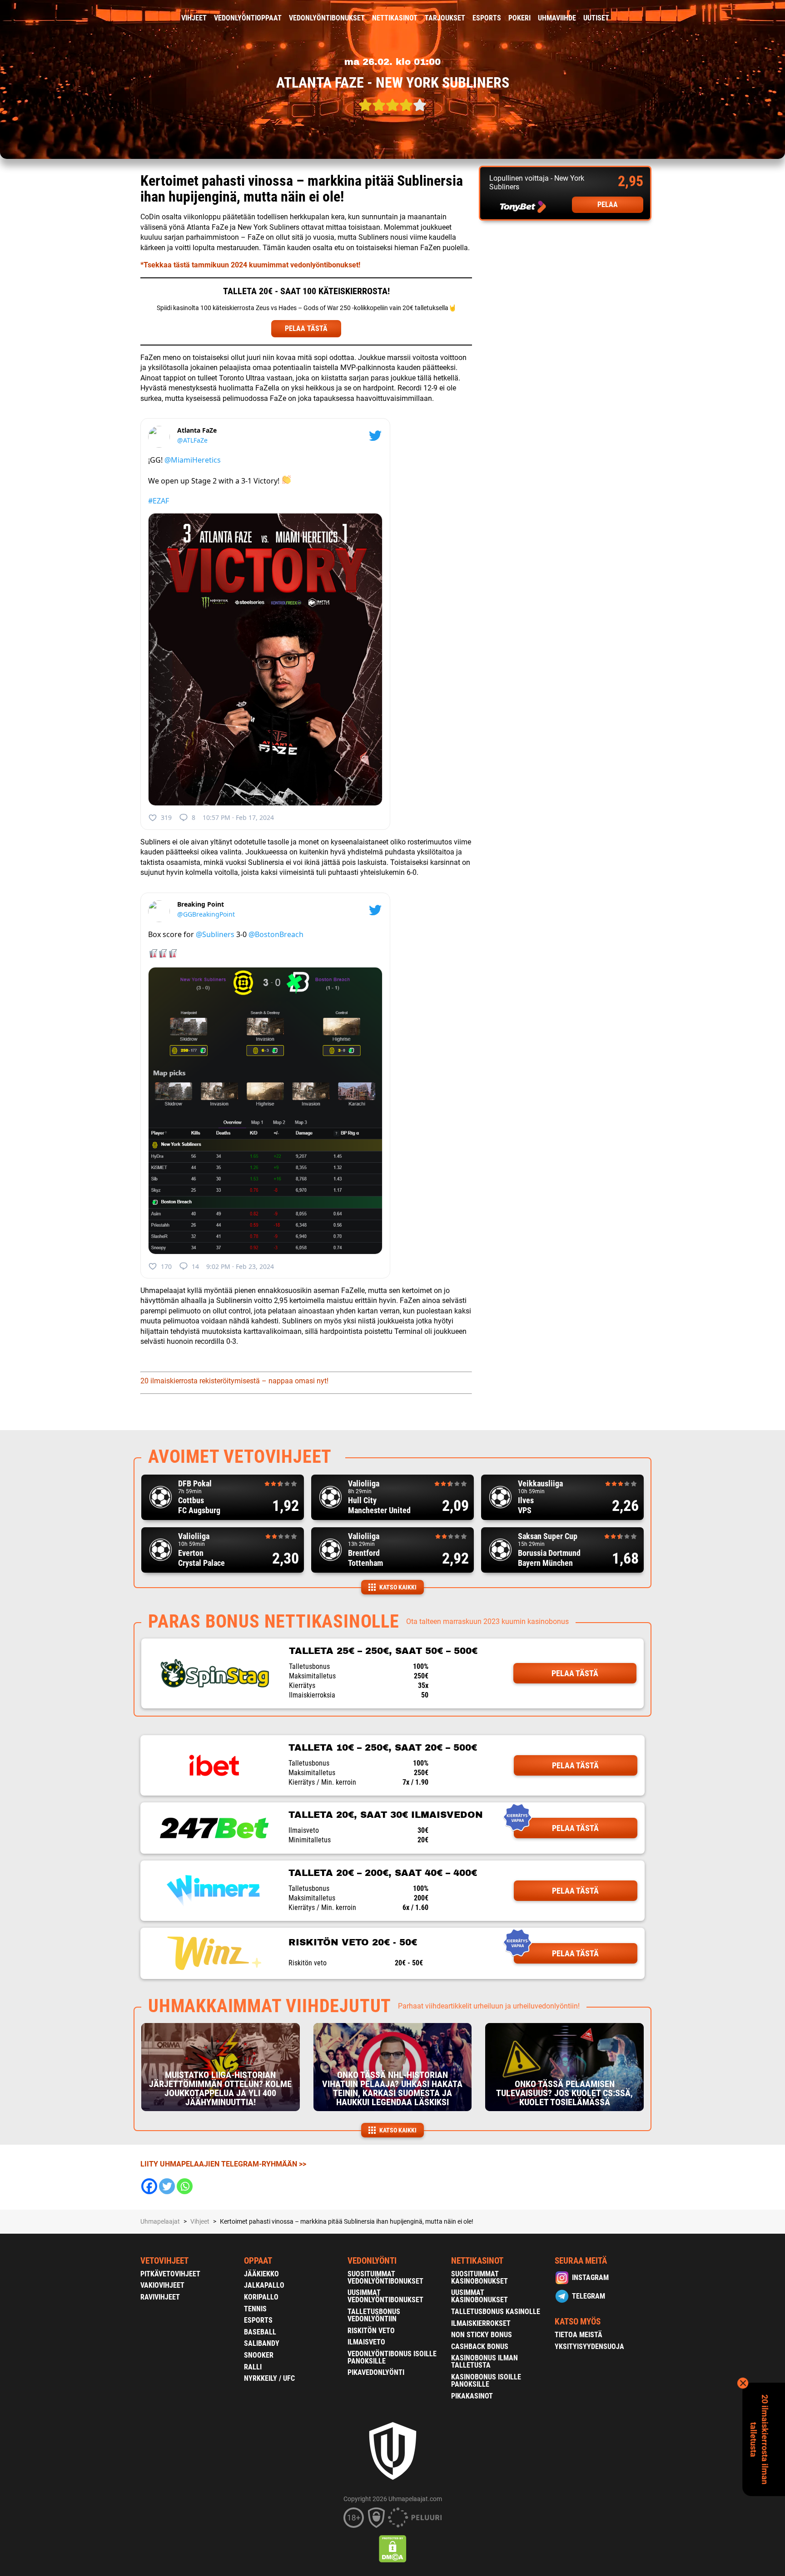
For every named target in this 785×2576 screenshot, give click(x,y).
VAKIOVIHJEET (162, 2285)
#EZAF (159, 501)
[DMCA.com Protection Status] (393, 2549)
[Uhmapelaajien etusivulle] (134, 18)
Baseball (260, 2332)
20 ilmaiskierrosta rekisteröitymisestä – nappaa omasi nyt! (234, 1381)
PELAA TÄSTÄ (306, 328)
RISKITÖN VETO (371, 2331)
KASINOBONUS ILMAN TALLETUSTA (484, 2361)
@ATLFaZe (192, 440)
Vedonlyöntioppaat (248, 18)
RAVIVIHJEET (160, 2297)
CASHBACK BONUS (480, 2347)
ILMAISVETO (366, 2342)
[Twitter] (167, 2186)
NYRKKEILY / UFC (269, 2378)
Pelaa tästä (575, 1673)
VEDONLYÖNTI (372, 2261)
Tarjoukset (445, 18)
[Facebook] (149, 2186)
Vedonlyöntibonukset (327, 18)
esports (487, 18)
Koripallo (261, 2297)
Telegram (589, 2296)
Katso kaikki (398, 1587)
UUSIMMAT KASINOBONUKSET (479, 2296)
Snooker (259, 2355)
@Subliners (215, 934)
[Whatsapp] (185, 2186)
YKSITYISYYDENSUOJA (589, 2347)
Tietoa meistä (579, 2335)
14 (195, 1266)
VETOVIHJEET (164, 2261)
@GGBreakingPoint (206, 914)
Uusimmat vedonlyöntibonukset (385, 2296)
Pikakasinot (472, 2396)
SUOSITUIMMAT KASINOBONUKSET (479, 2277)
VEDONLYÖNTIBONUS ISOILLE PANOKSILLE (392, 2357)
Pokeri (519, 18)
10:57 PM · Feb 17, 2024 (238, 817)
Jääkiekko (261, 2274)
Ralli (253, 2367)
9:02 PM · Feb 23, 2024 (240, 1266)
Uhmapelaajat (160, 2221)
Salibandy (262, 2343)
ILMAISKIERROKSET (481, 2323)
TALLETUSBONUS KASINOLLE (496, 2312)
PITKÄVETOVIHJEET (170, 2274)
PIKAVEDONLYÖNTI (376, 2372)
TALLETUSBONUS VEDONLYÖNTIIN (374, 2315)
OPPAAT (258, 2261)
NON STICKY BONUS (482, 2335)
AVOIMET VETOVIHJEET (240, 1457)
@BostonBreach (276, 934)
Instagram (590, 2277)
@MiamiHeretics (193, 460)
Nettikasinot (395, 18)
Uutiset (596, 18)
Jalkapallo (264, 2285)
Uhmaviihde (557, 18)
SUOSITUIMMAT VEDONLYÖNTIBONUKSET (385, 2277)
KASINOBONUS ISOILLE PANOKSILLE (486, 2381)
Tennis (255, 2309)
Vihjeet (194, 18)
